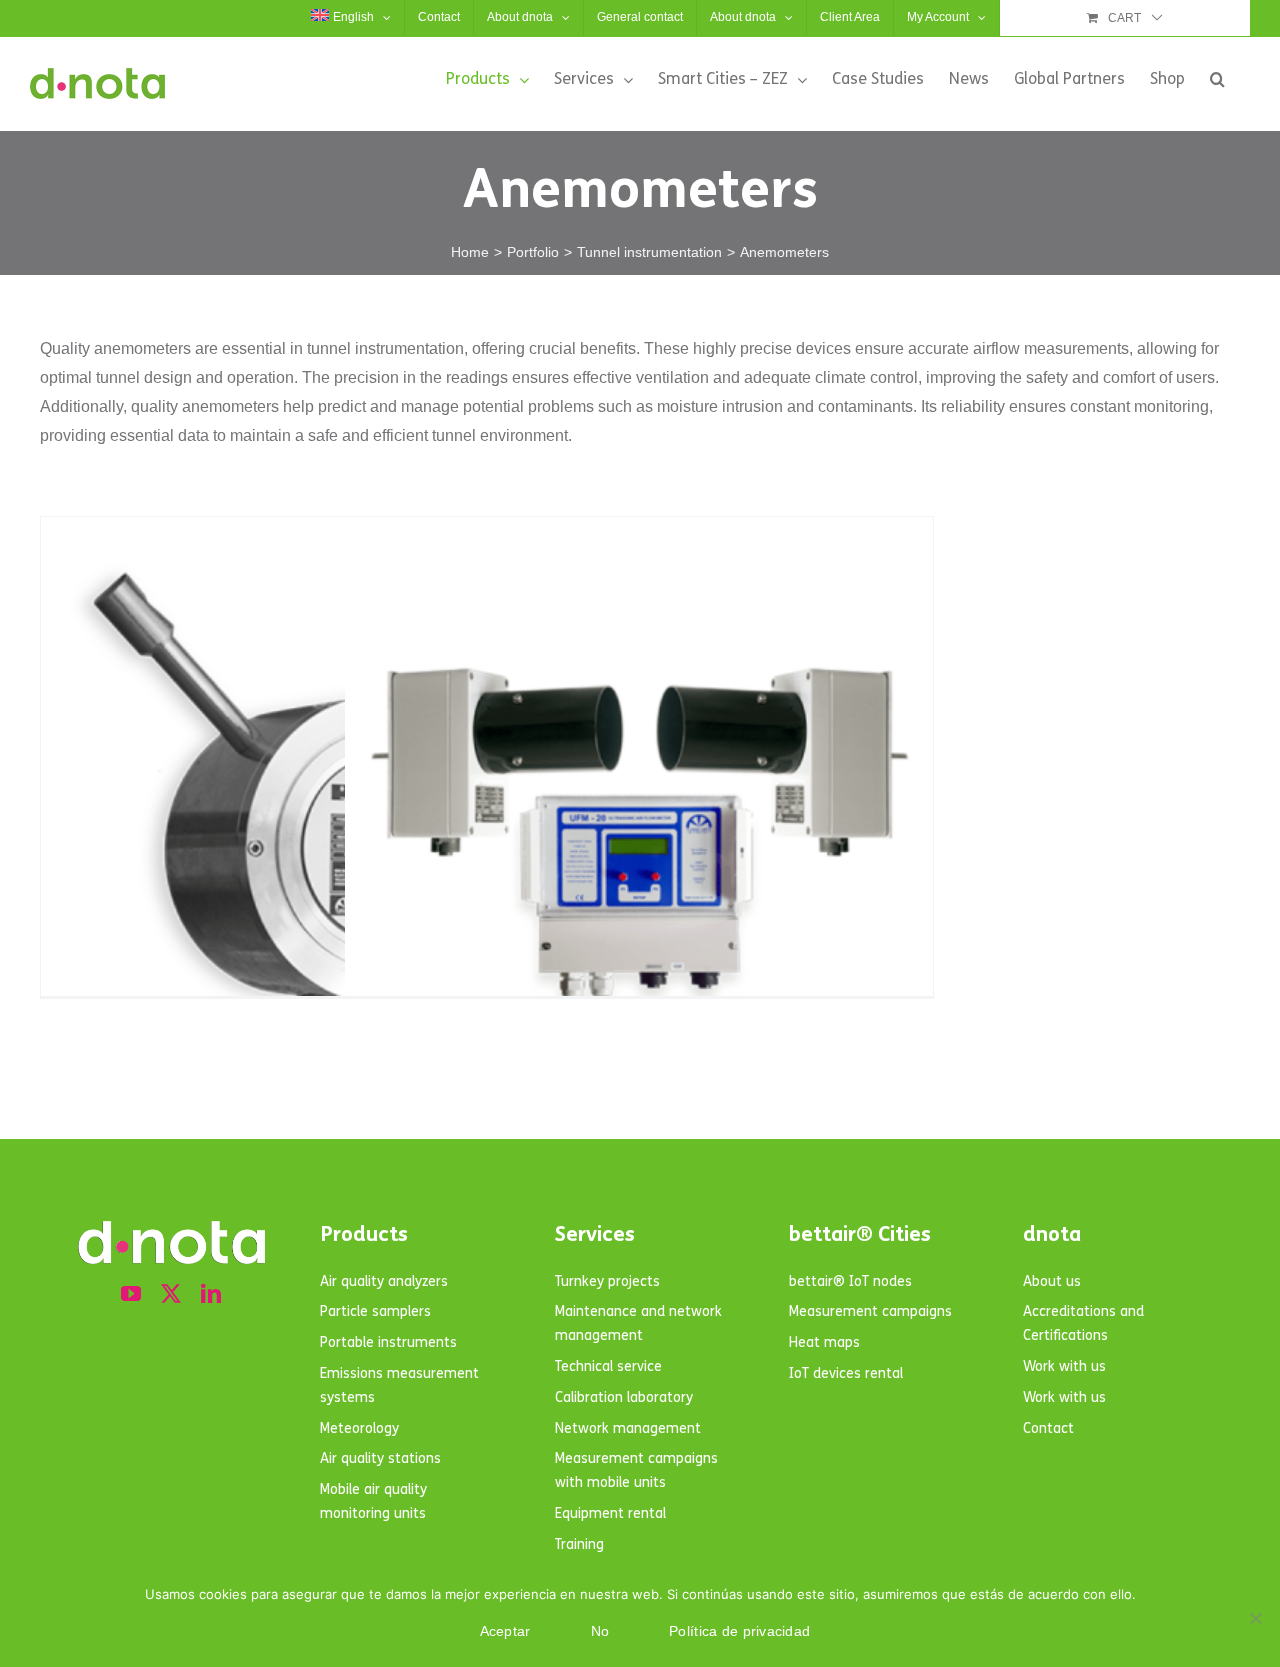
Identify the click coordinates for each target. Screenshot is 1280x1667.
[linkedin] (211, 1294)
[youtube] (131, 1294)
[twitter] (171, 1294)
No (600, 1631)
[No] (1255, 1618)
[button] (1217, 79)
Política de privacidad (739, 1631)
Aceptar (505, 1631)
